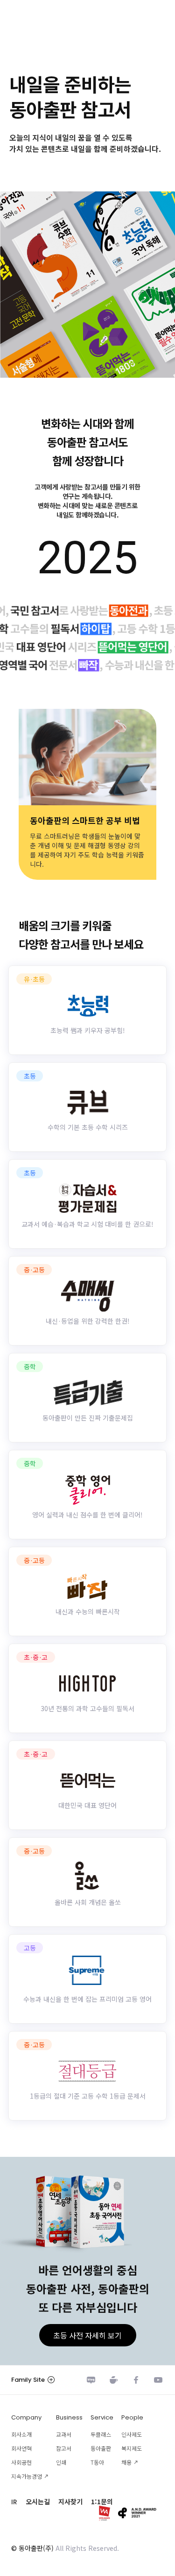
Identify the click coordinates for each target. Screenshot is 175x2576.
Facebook (136, 2380)
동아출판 (101, 2448)
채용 (126, 2462)
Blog (91, 2380)
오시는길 (38, 2501)
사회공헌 (21, 2462)
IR (14, 2502)
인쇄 (61, 2462)
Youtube (158, 2380)
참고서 (64, 2448)
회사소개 (21, 2434)
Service (102, 2417)
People (132, 2417)
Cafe (113, 2380)
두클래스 (101, 2434)
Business (69, 2417)
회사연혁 (21, 2448)
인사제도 (132, 2434)
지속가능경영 (27, 2476)
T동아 (97, 2462)
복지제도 (132, 2448)
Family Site (28, 2380)
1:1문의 (102, 2501)
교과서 (64, 2434)
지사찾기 (70, 2501)
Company (26, 2417)
